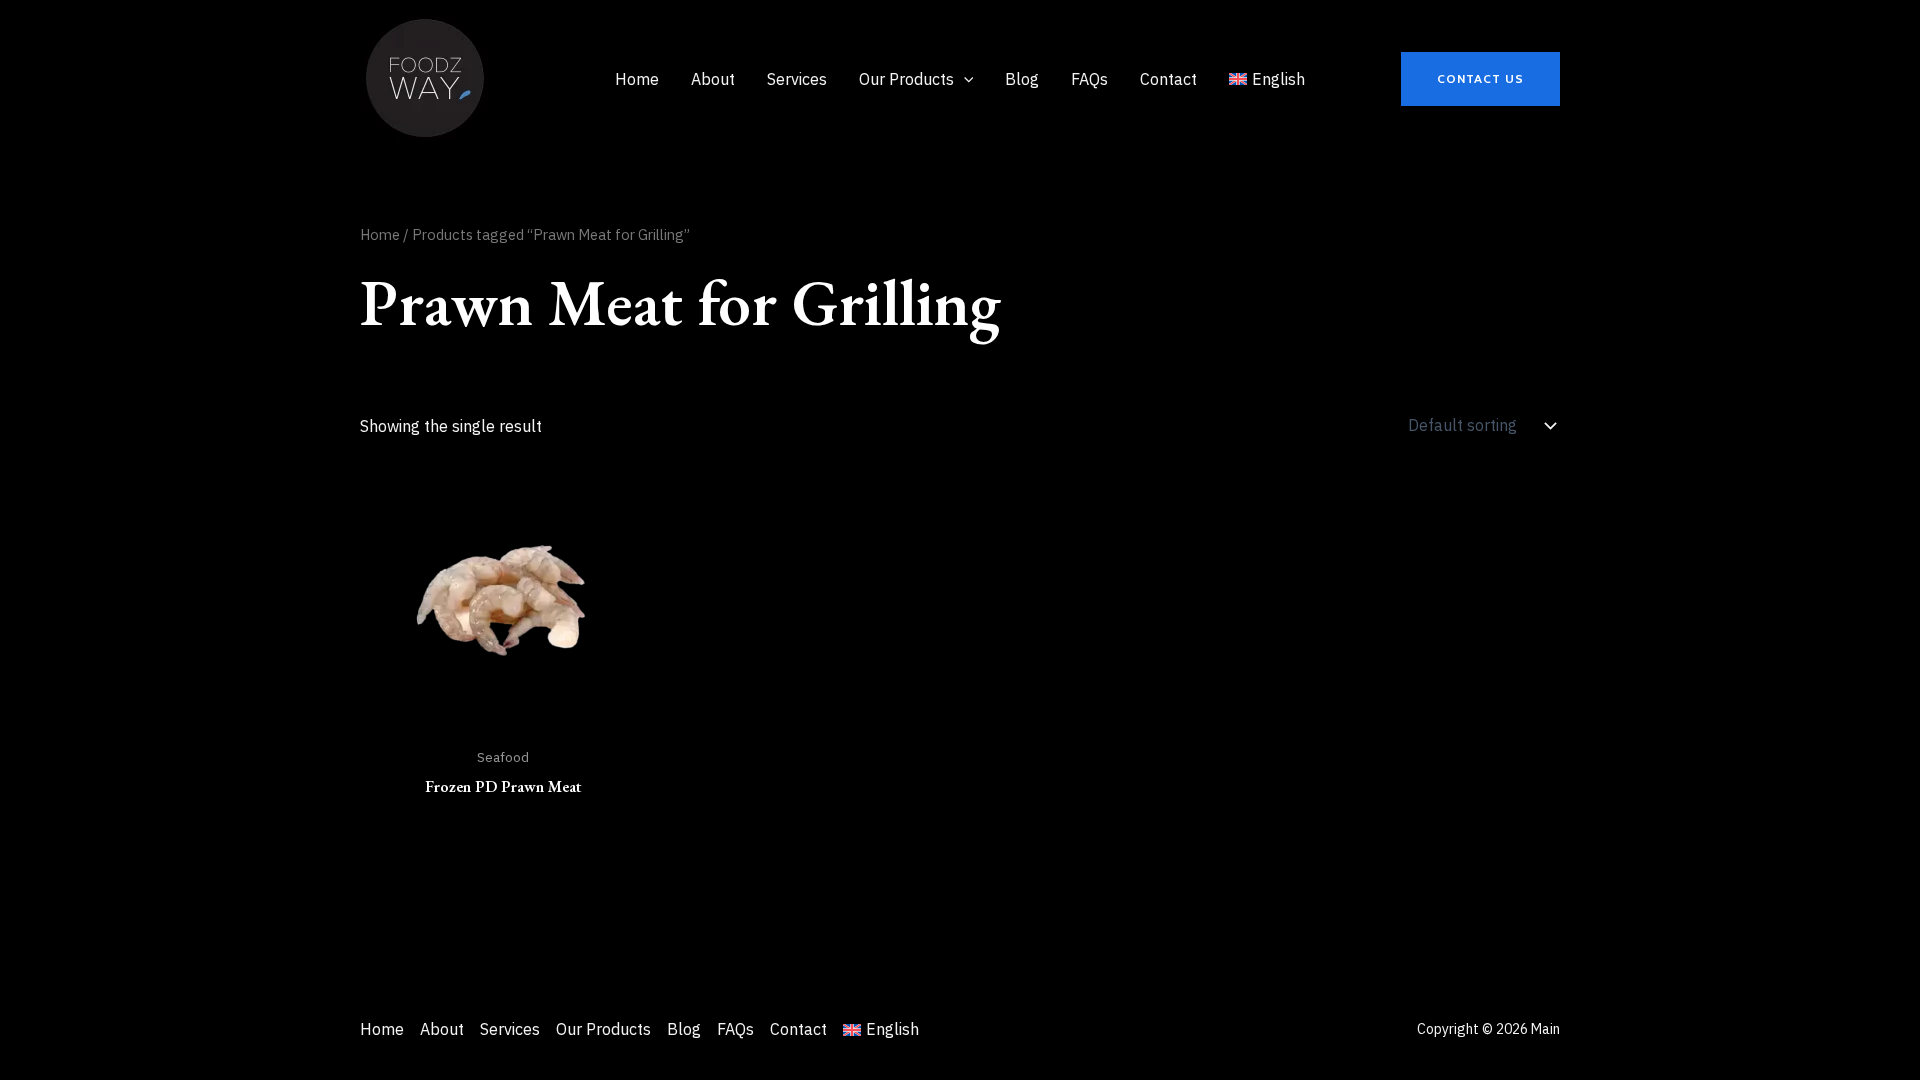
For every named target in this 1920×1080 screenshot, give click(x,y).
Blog (684, 1029)
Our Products (603, 1029)
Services (510, 1029)
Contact (798, 1029)
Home (380, 234)
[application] (964, 79)
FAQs (735, 1029)
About (442, 1029)
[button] (1480, 79)
